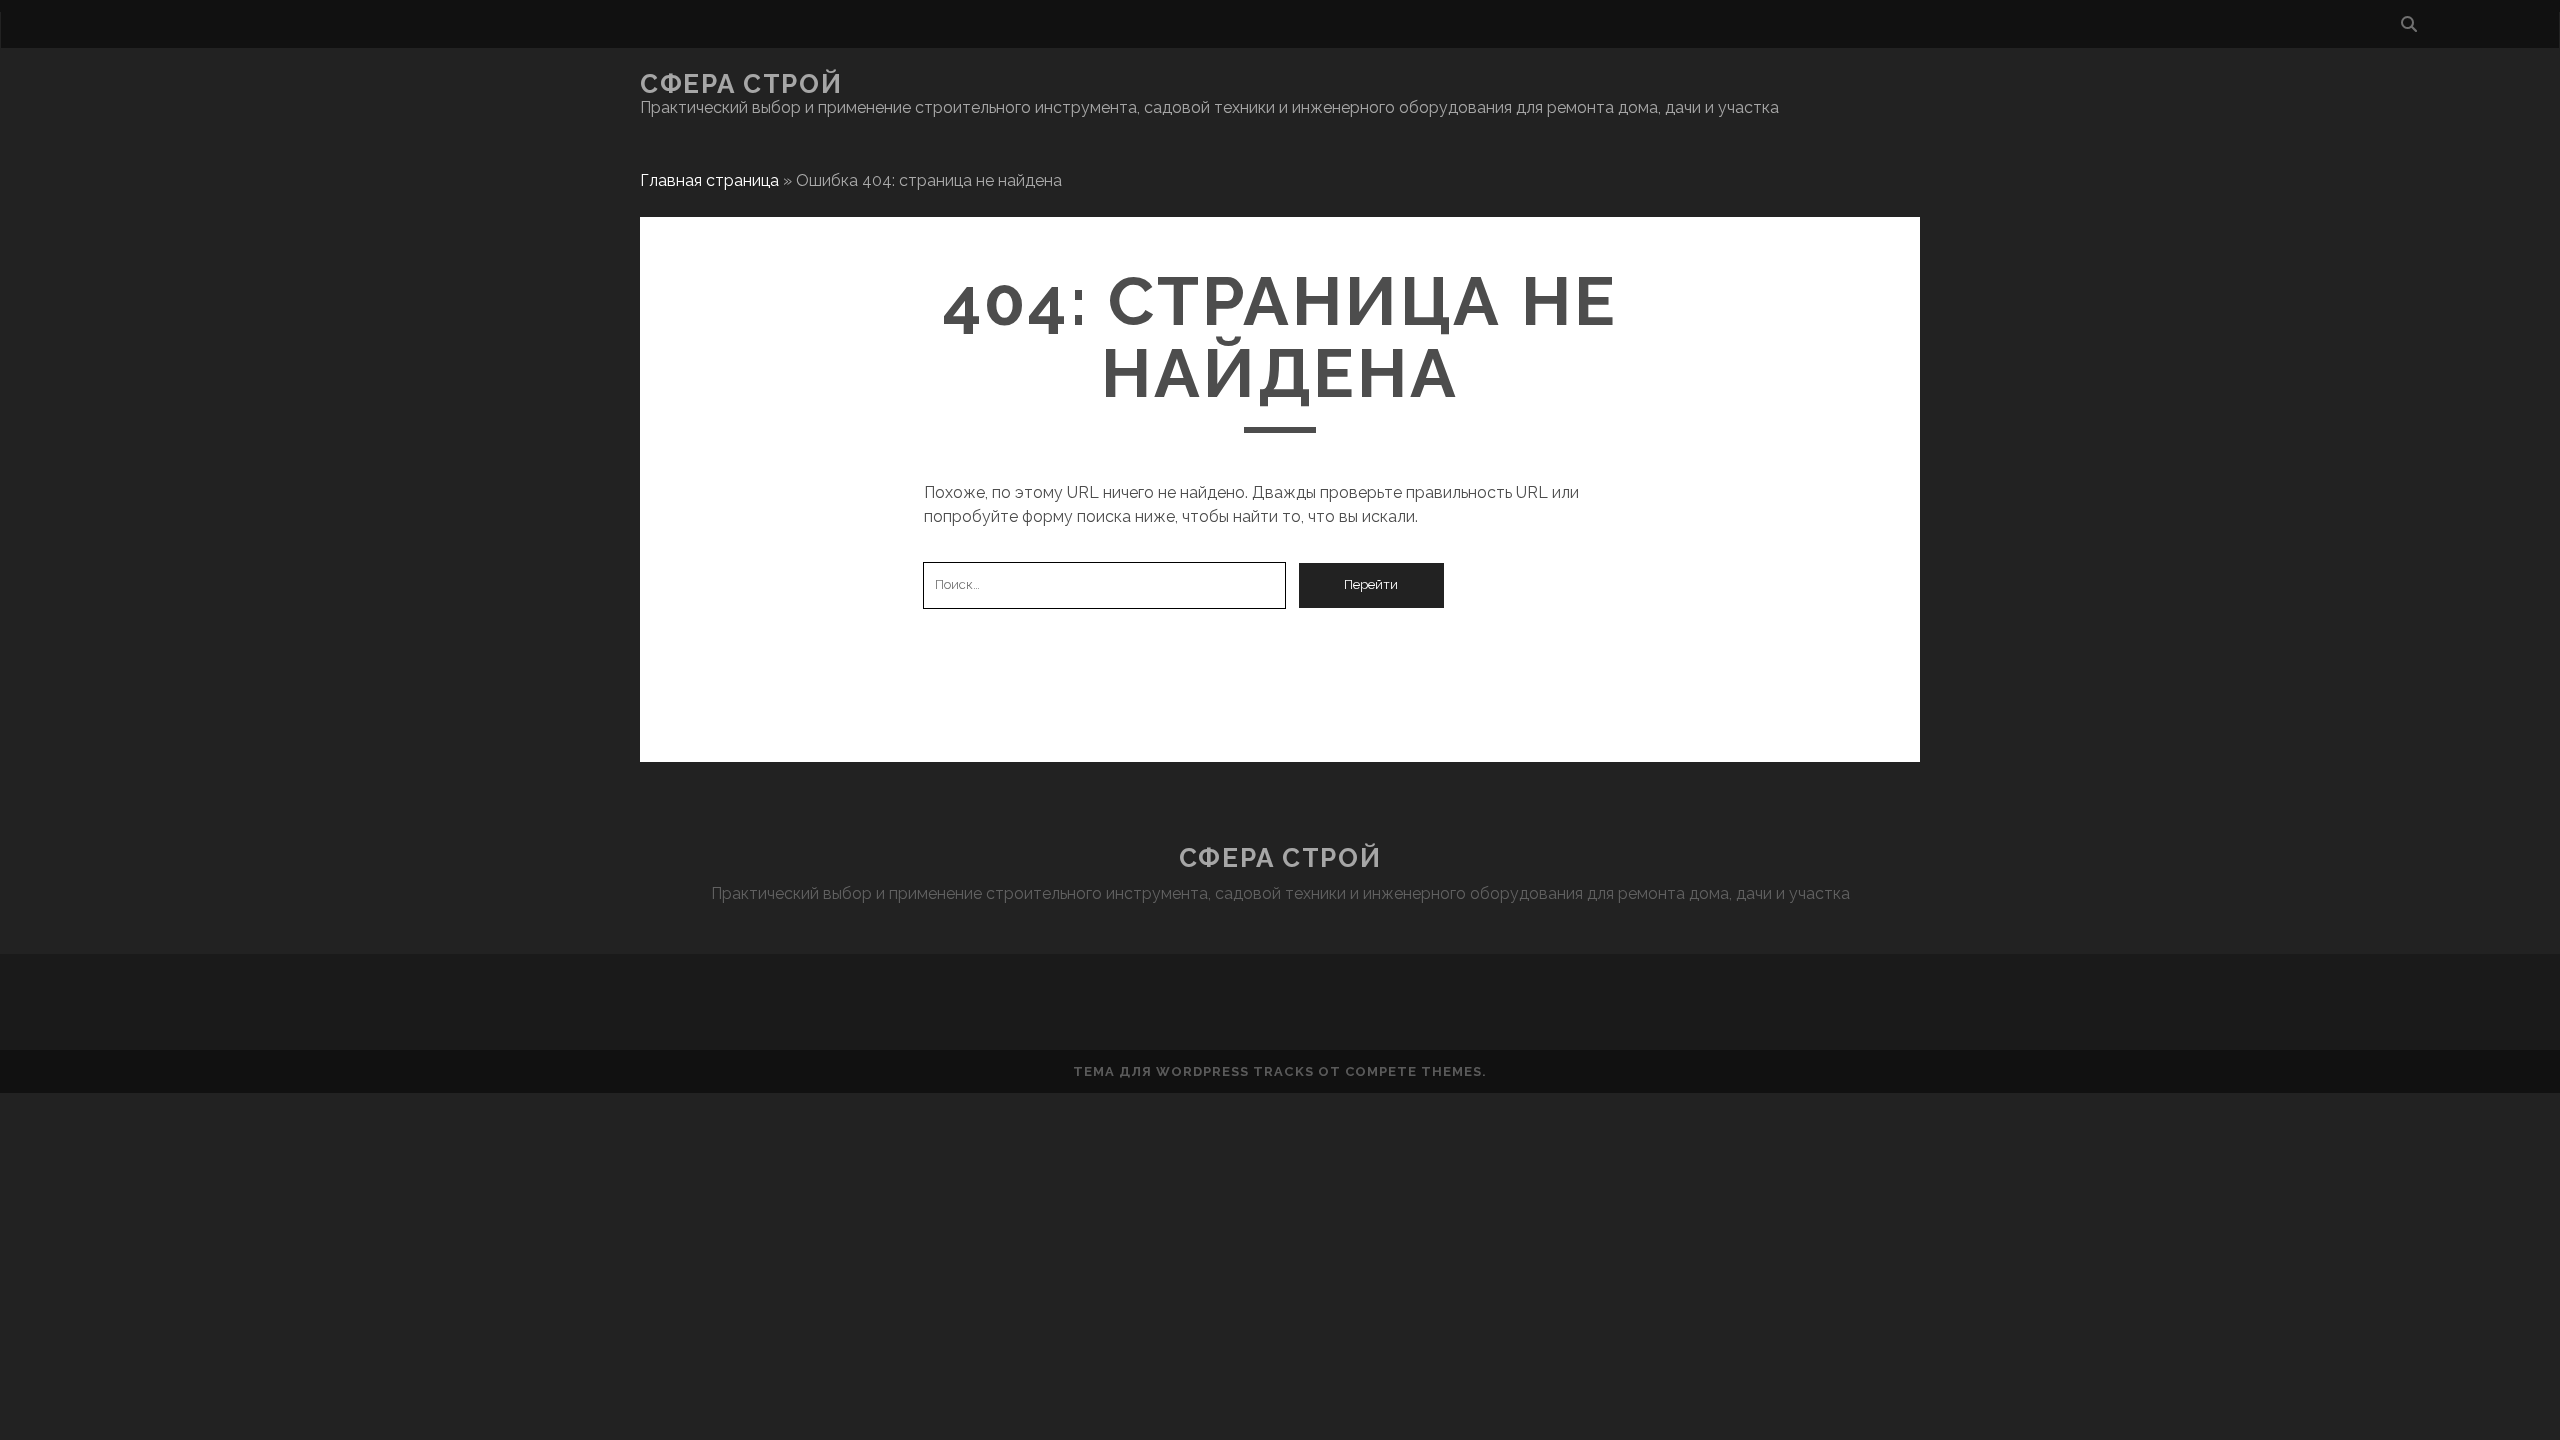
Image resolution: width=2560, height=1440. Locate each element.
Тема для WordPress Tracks (1193, 1071)
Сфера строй (741, 84)
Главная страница (709, 180)
